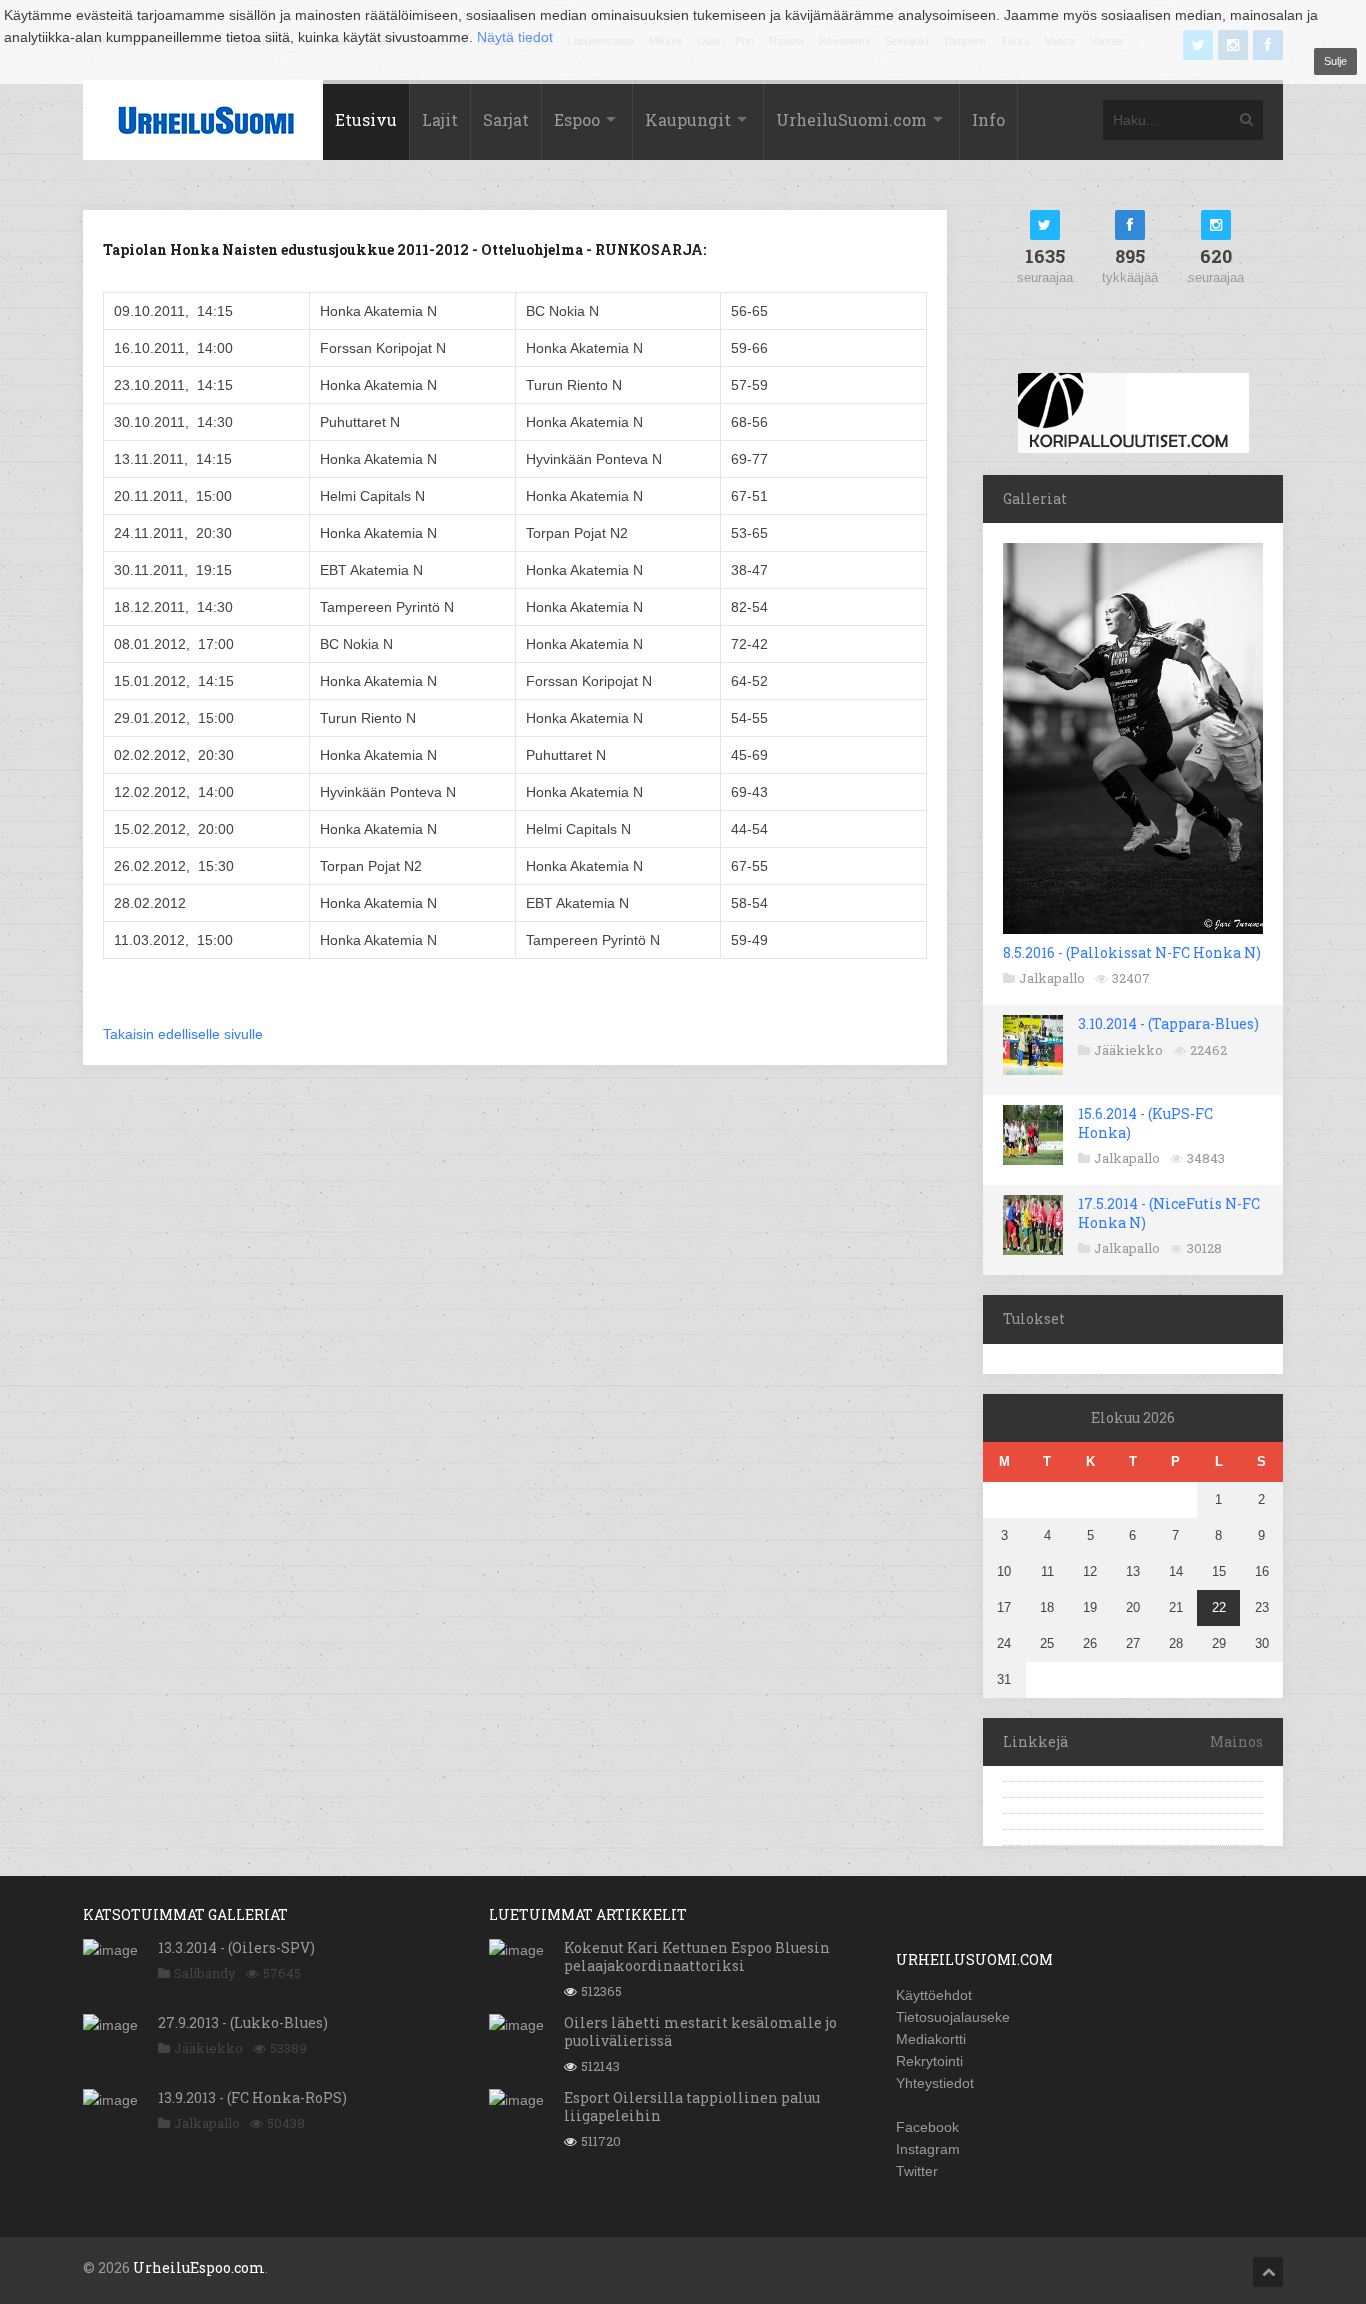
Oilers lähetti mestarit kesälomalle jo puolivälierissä (700, 2031)
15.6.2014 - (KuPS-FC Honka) (1145, 1122)
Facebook (927, 2127)
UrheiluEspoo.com (199, 2267)
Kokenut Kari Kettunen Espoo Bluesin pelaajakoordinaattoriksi (697, 1956)
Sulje (1335, 61)
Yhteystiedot (935, 2083)
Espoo (577, 119)
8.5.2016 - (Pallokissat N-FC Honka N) (1132, 952)
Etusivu (366, 119)
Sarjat (506, 119)
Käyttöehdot (934, 1995)
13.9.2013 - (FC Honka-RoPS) (252, 2097)
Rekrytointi (929, 2061)
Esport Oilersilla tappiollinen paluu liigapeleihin (692, 2106)
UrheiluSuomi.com (851, 119)
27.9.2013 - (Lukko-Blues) (243, 2022)
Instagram (928, 2149)
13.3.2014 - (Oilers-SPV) (236, 1947)
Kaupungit (688, 119)
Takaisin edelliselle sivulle (183, 1034)
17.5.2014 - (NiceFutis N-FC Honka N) (1169, 1212)
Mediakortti (931, 2039)
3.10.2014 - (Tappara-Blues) (1168, 1023)
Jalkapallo (1052, 978)
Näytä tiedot (515, 37)
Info (988, 119)
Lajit (440, 119)
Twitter (917, 2171)
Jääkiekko (1128, 1050)
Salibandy (205, 1973)
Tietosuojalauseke (953, 2017)
